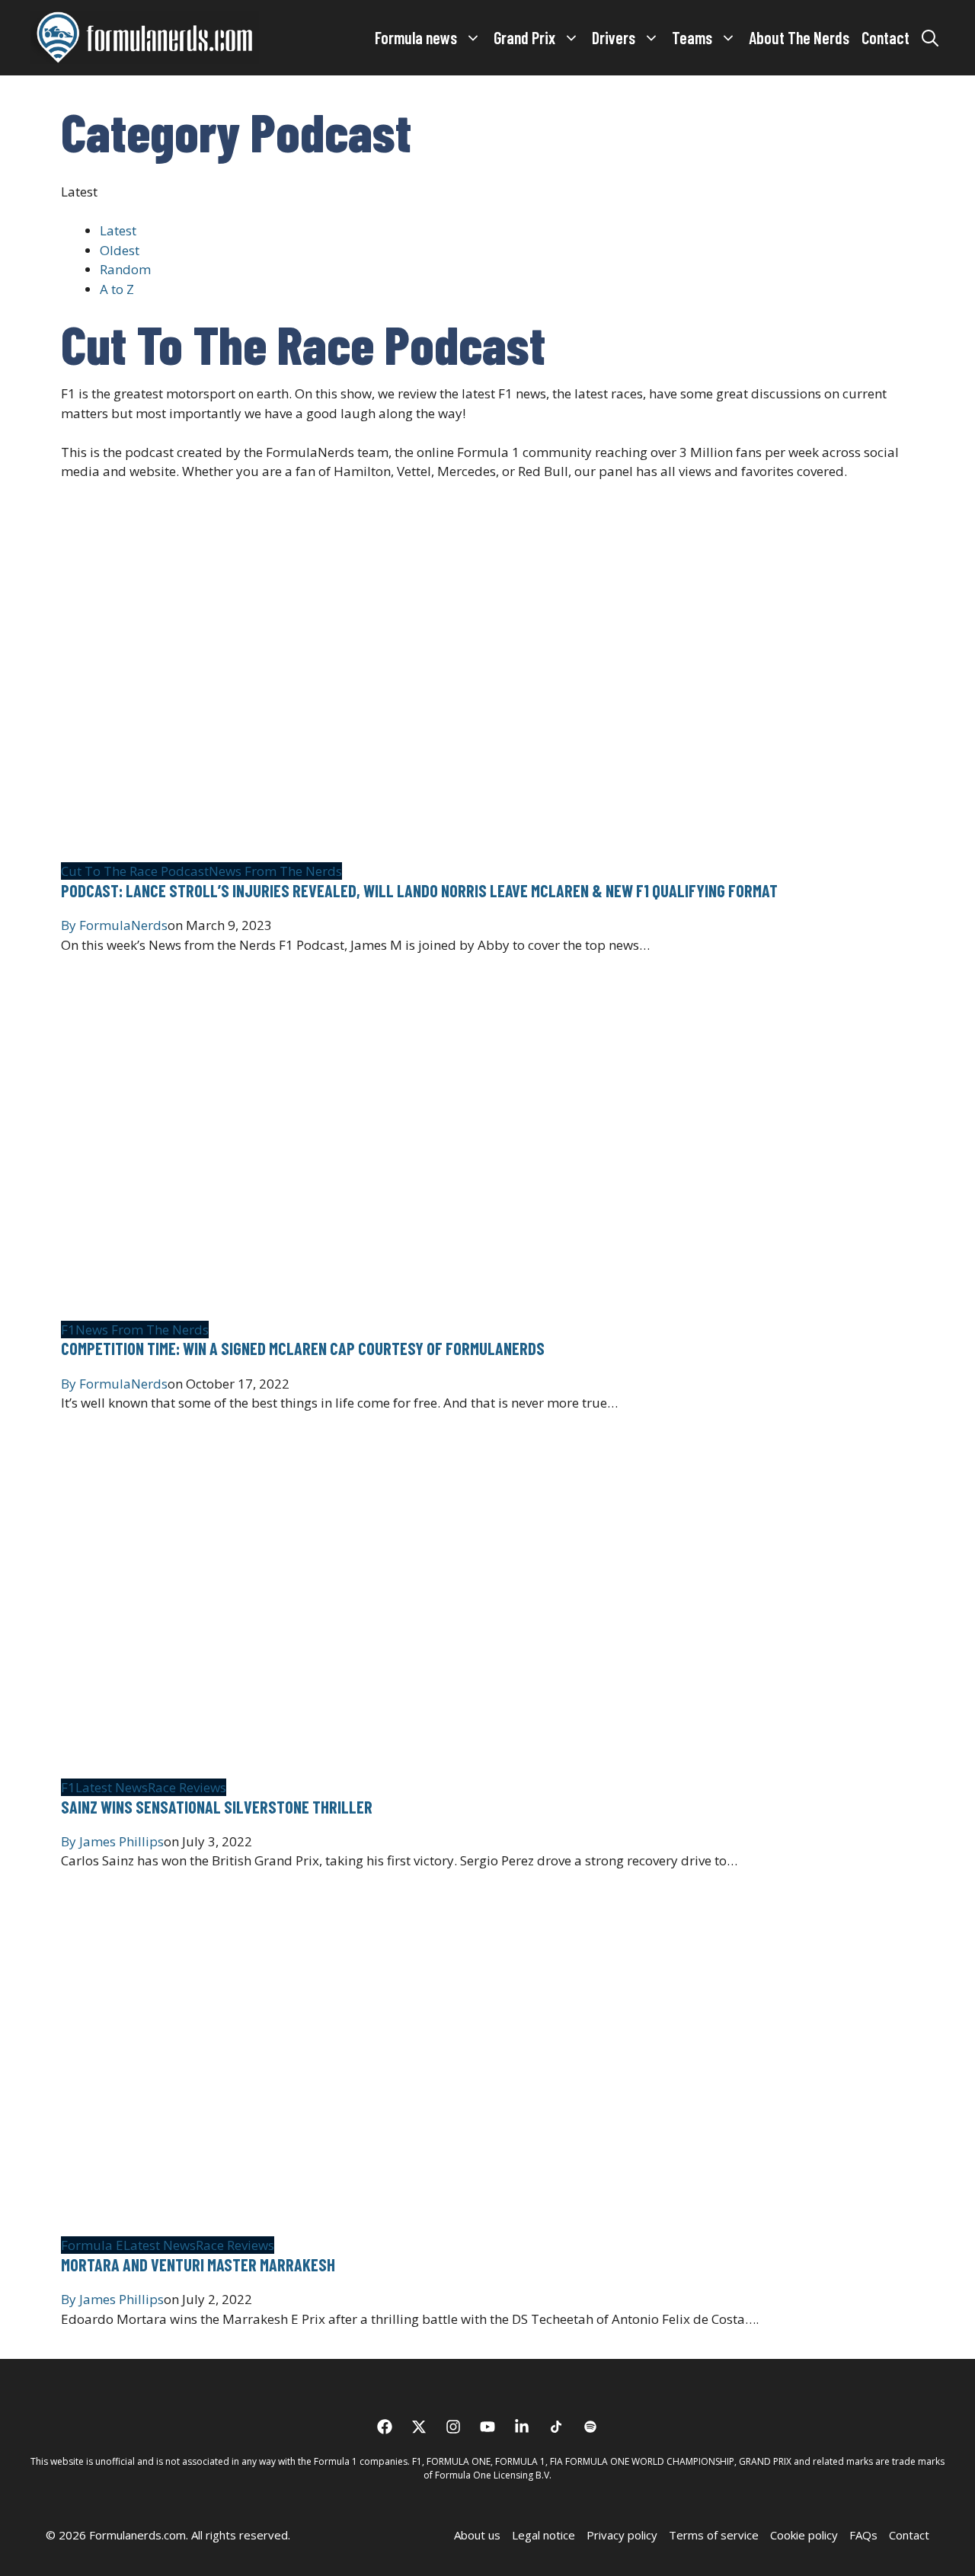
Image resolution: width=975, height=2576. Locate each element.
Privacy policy (622, 2535)
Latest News (112, 1787)
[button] (930, 37)
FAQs (863, 2535)
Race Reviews (187, 1787)
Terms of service (714, 2535)
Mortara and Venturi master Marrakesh (198, 2264)
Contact (885, 37)
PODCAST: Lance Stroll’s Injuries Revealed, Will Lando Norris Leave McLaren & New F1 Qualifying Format (419, 890)
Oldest (120, 250)
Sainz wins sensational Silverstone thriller (217, 1807)
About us (477, 2535)
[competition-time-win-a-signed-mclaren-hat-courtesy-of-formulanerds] (241, 1310)
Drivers (614, 37)
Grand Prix (524, 37)
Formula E (92, 2245)
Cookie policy (804, 2535)
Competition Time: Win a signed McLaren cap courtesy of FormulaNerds (303, 1348)
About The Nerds (799, 37)
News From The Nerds (275, 871)
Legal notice (543, 2535)
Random (125, 269)
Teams (692, 37)
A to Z (117, 289)
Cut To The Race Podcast (135, 871)
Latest (118, 230)
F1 (68, 1330)
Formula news (416, 37)
